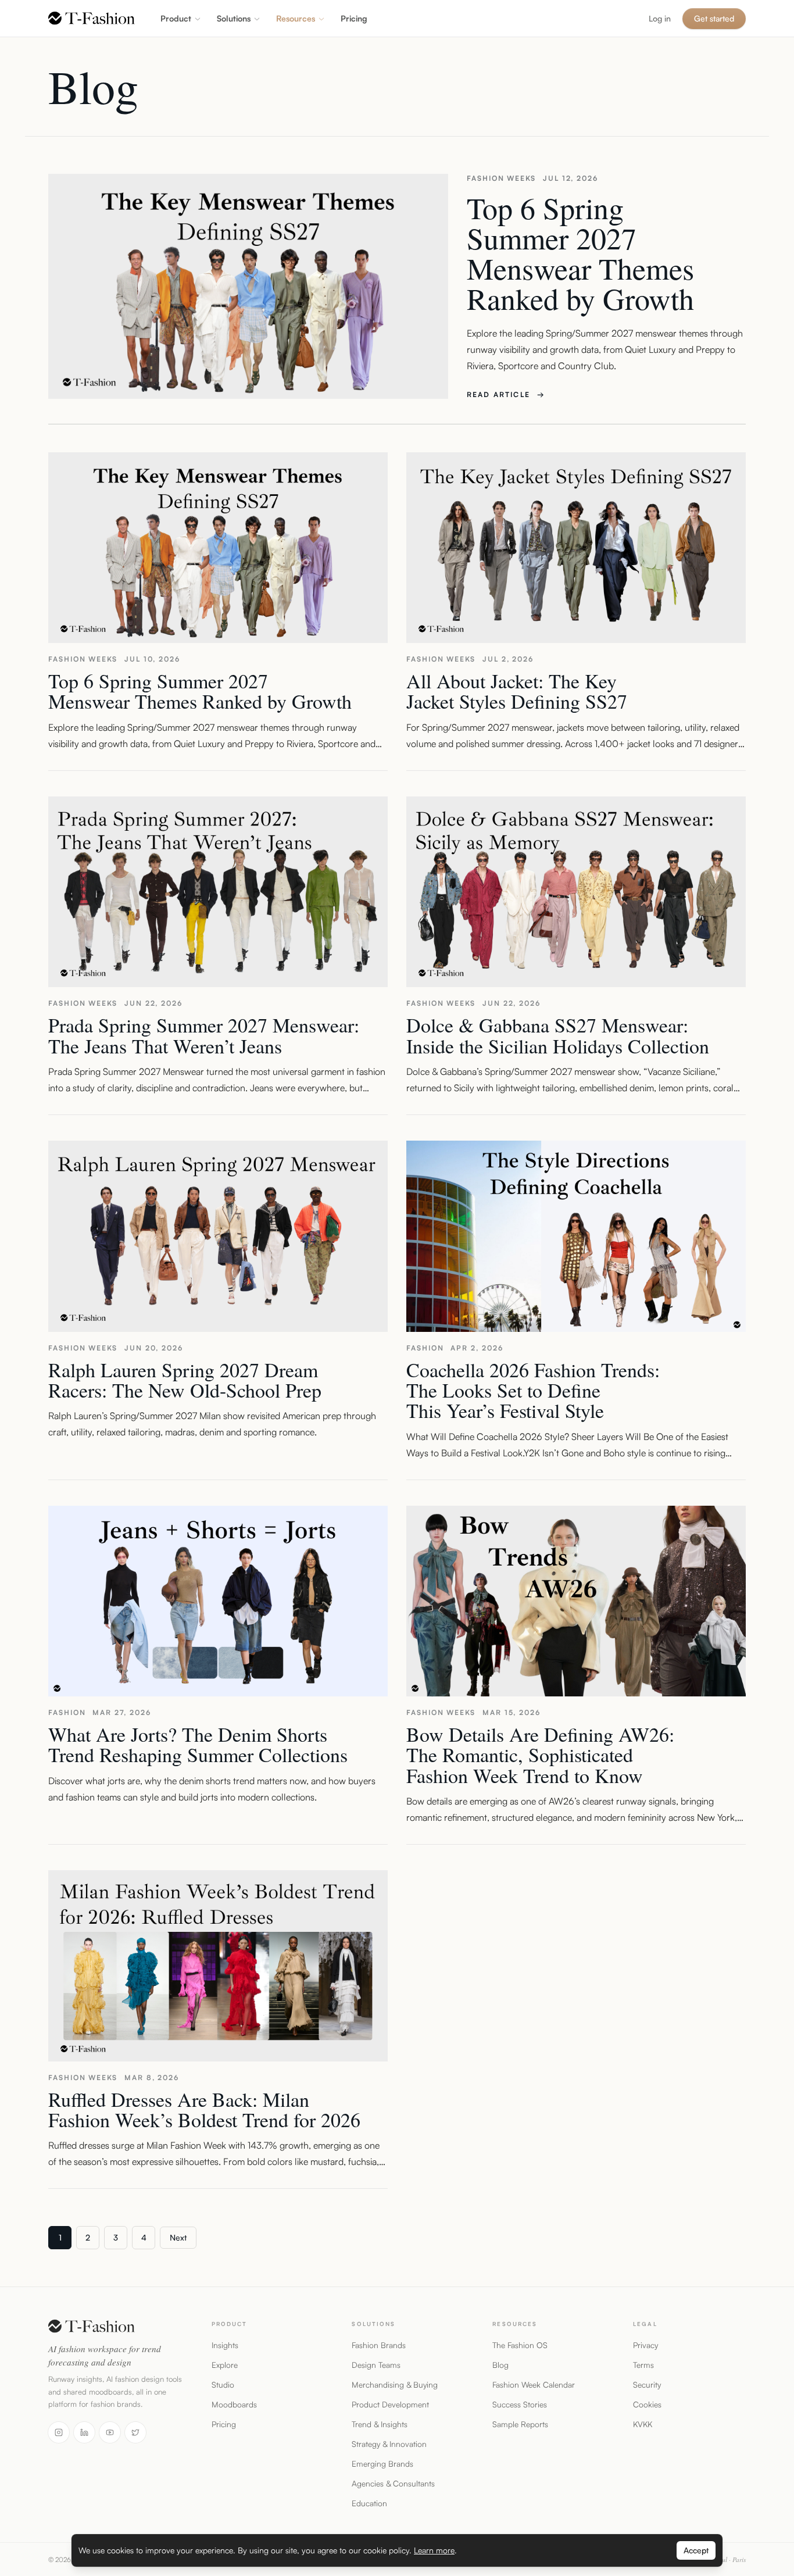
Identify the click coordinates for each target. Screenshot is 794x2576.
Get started (714, 18)
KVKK (643, 2424)
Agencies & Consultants (393, 2483)
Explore (225, 2365)
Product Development (390, 2404)
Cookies (647, 2404)
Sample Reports (520, 2424)
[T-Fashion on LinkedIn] (84, 2432)
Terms (643, 2365)
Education (369, 2503)
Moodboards (234, 2404)
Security (647, 2384)
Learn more (434, 2550)
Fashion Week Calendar (534, 2384)
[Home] (92, 18)
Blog (500, 2365)
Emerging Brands (382, 2464)
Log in (660, 18)
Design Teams (376, 2365)
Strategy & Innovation (389, 2444)
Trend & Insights (380, 2424)
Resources (296, 18)
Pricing (224, 2424)
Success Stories (520, 2404)
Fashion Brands (379, 2345)
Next (178, 2237)
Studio (223, 2384)
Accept (696, 2550)
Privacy (645, 2345)
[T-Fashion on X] (135, 2432)
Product (176, 18)
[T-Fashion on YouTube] (110, 2432)
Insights (225, 2345)
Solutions (234, 18)
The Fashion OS (520, 2345)
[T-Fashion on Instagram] (59, 2432)
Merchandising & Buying (395, 2384)
